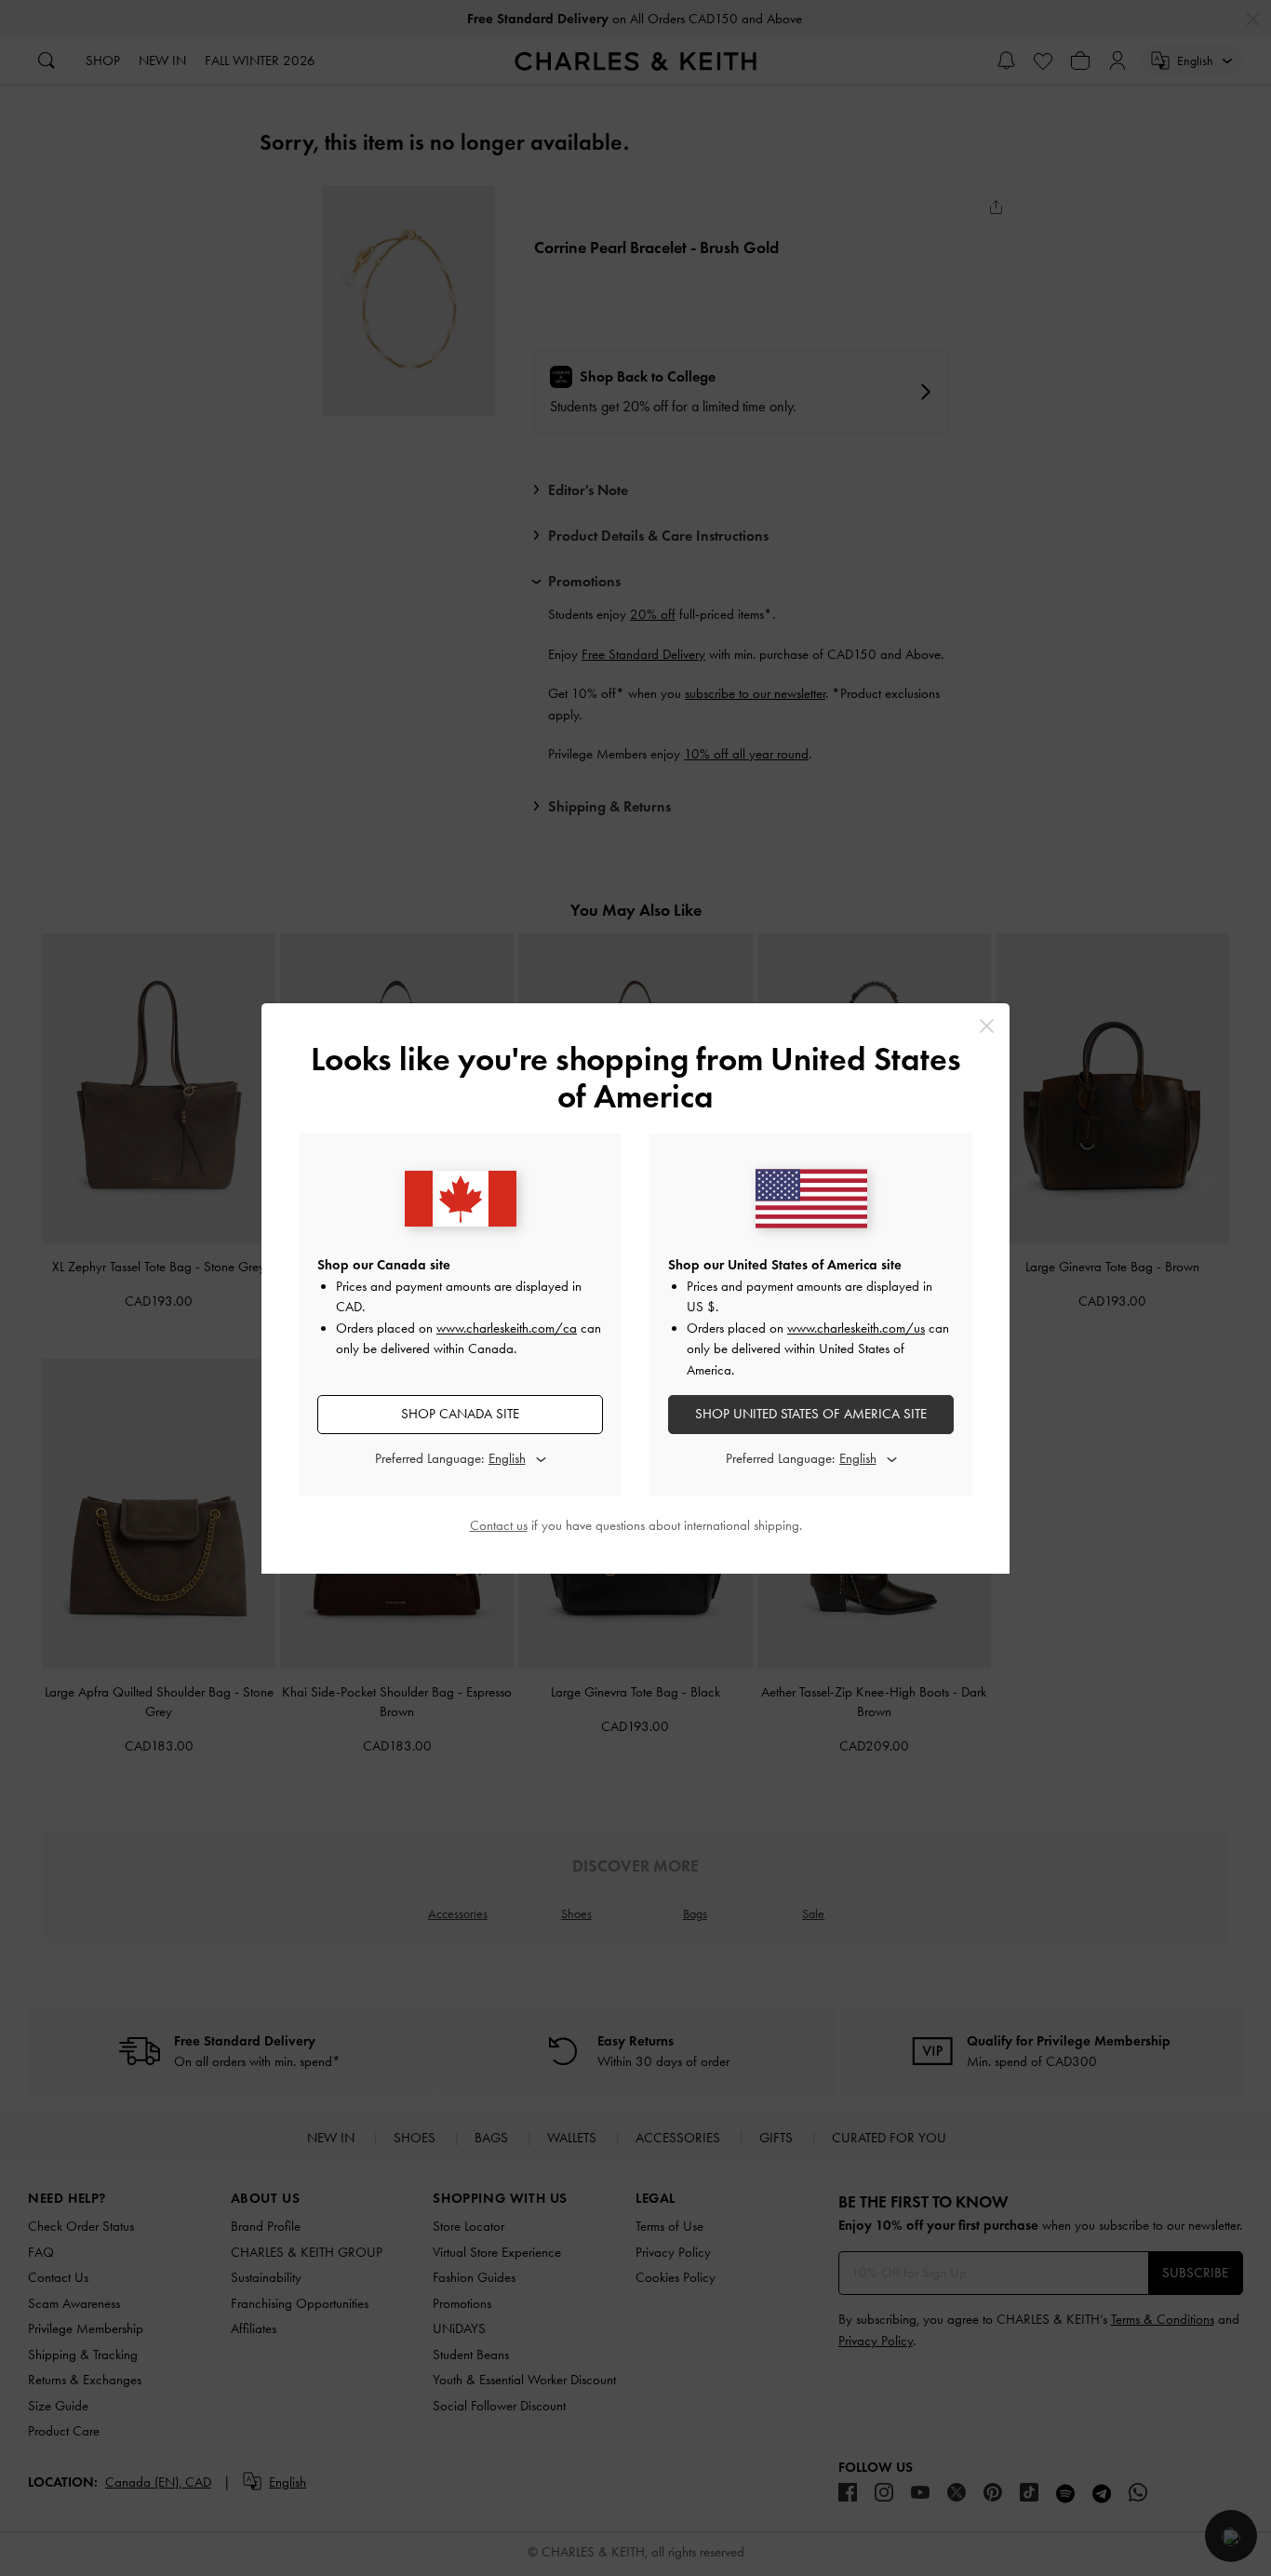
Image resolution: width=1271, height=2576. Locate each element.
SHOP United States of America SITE (811, 1414)
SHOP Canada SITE (460, 1414)
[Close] (987, 1026)
